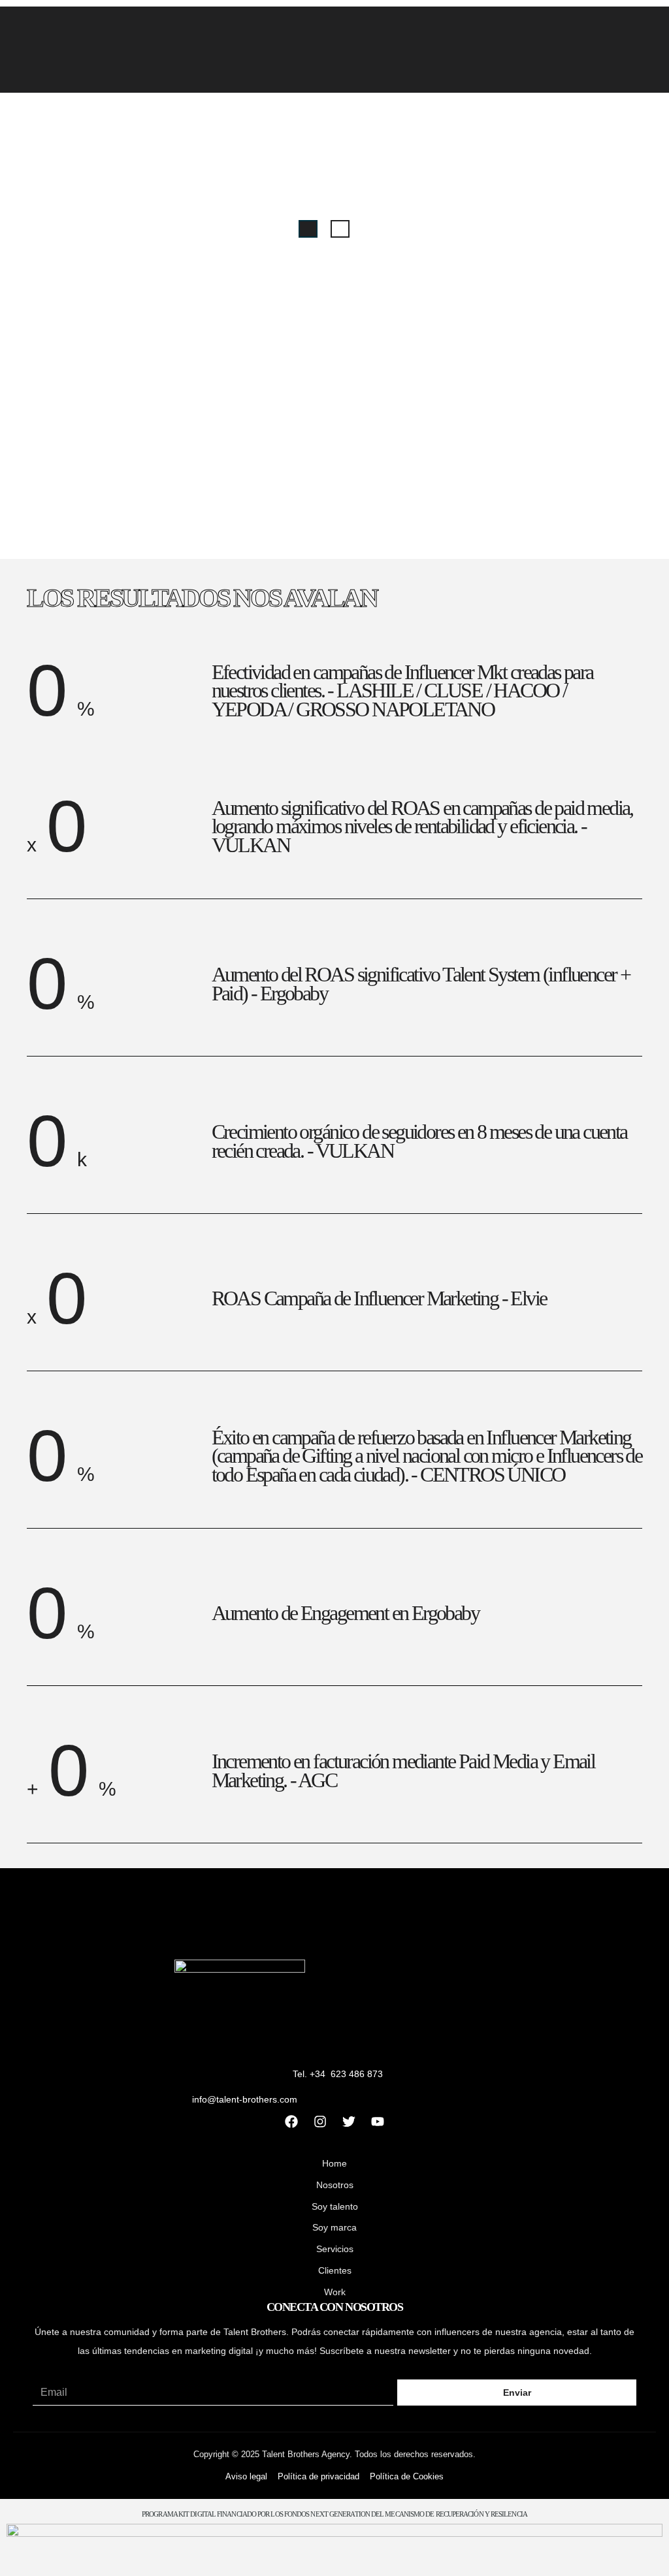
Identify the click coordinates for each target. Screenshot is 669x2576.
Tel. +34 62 (317, 2074)
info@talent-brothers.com (245, 2099)
